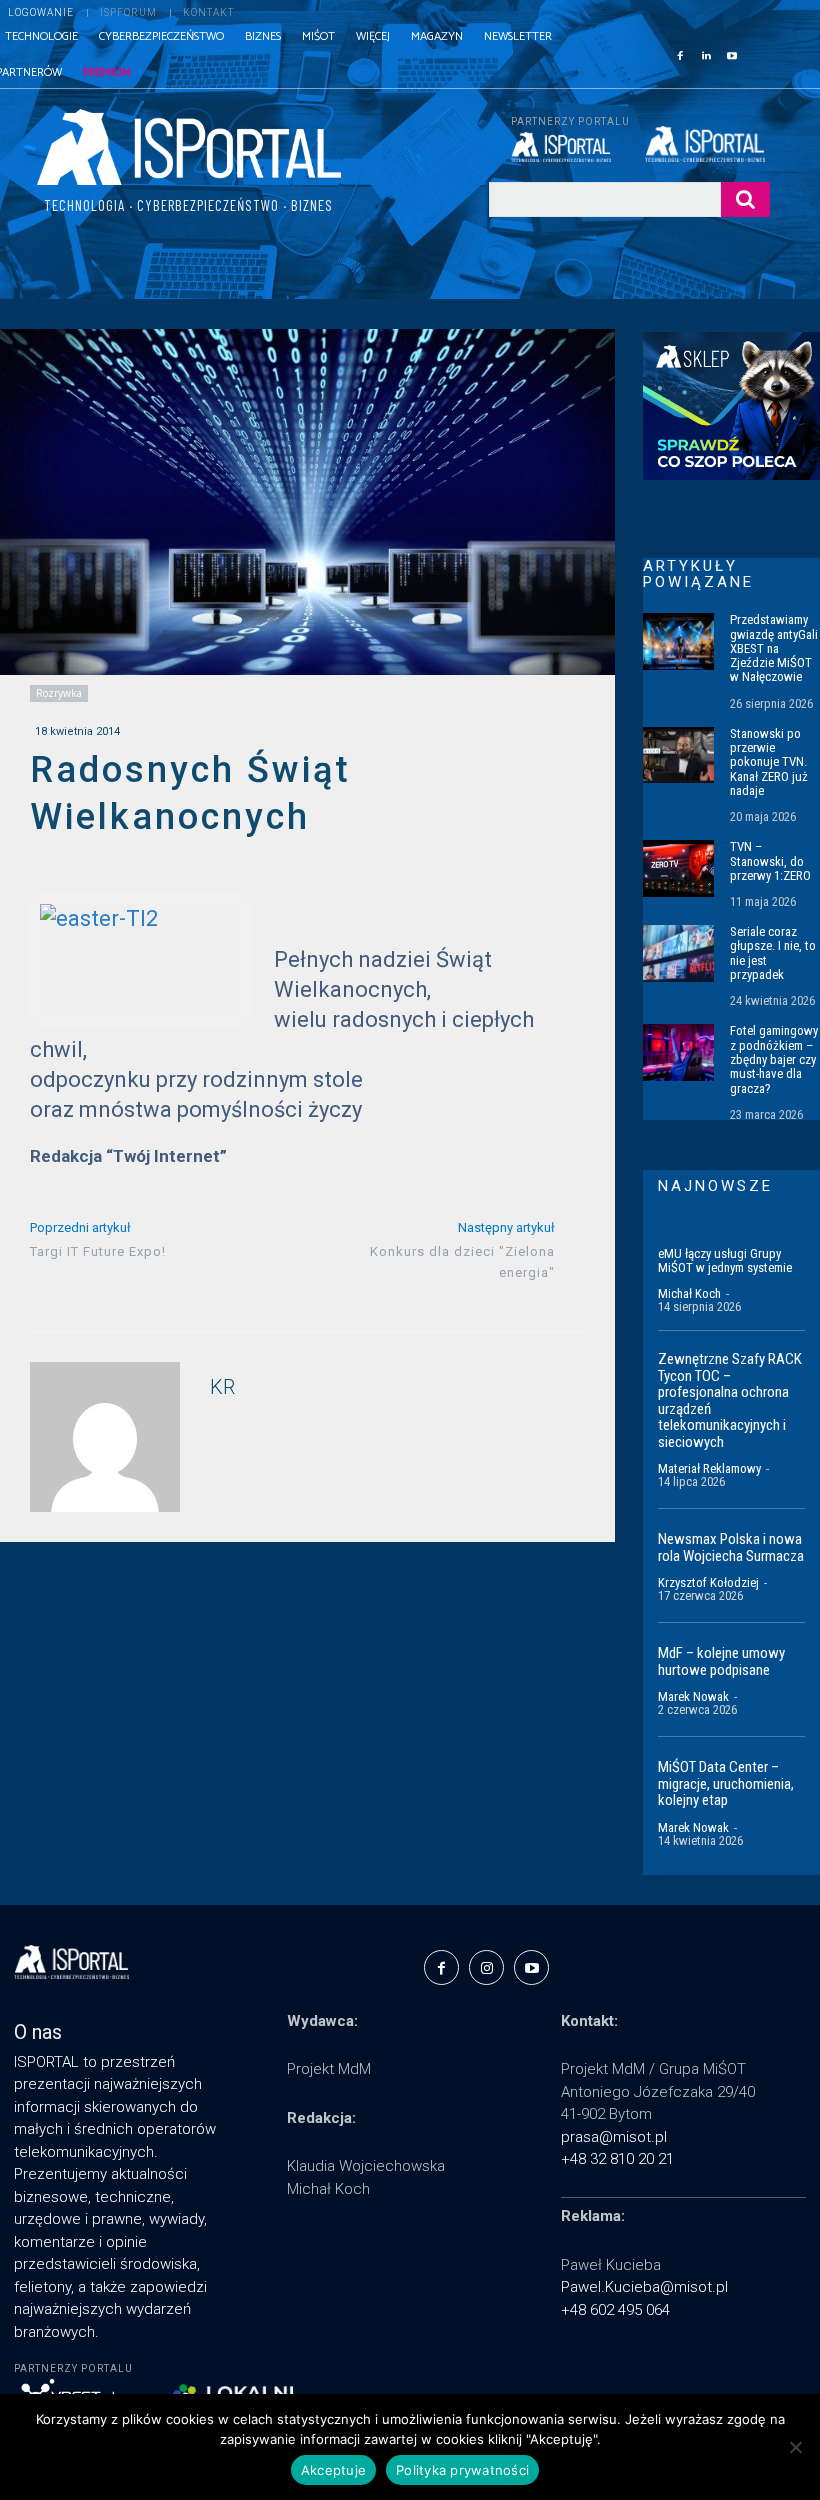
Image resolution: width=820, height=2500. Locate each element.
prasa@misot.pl (614, 2137)
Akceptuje (333, 2470)
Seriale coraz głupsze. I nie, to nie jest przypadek (773, 953)
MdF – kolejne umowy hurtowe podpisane (721, 1661)
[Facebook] (680, 54)
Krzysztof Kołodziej (708, 1582)
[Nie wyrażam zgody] (795, 2447)
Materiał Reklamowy (709, 1468)
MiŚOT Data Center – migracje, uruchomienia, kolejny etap (726, 1783)
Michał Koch (689, 1293)
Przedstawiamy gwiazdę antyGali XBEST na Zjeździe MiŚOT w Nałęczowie (774, 648)
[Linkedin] (706, 54)
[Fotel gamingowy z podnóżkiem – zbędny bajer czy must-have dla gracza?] (678, 1052)
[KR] (105, 1437)
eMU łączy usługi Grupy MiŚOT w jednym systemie (725, 1260)
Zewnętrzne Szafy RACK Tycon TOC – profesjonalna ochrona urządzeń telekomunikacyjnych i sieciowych (730, 1400)
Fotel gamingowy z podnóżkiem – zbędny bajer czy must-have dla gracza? (774, 1059)
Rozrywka (59, 693)
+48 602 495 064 (615, 2310)
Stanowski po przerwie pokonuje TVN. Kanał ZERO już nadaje (769, 762)
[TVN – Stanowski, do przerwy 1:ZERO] (678, 868)
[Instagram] (486, 1967)
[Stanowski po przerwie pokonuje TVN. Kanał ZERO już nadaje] (678, 755)
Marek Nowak (693, 1696)
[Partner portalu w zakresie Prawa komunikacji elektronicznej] (707, 144)
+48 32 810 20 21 (617, 2159)
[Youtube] (732, 54)
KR (222, 1387)
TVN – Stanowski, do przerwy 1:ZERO (770, 861)
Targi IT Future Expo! (98, 1251)
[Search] (745, 199)
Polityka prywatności (462, 2470)
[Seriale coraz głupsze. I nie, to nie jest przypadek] (678, 953)
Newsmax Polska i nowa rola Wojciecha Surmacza (731, 1547)
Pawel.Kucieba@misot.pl (644, 2287)
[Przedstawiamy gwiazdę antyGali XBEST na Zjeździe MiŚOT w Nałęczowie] (678, 641)
